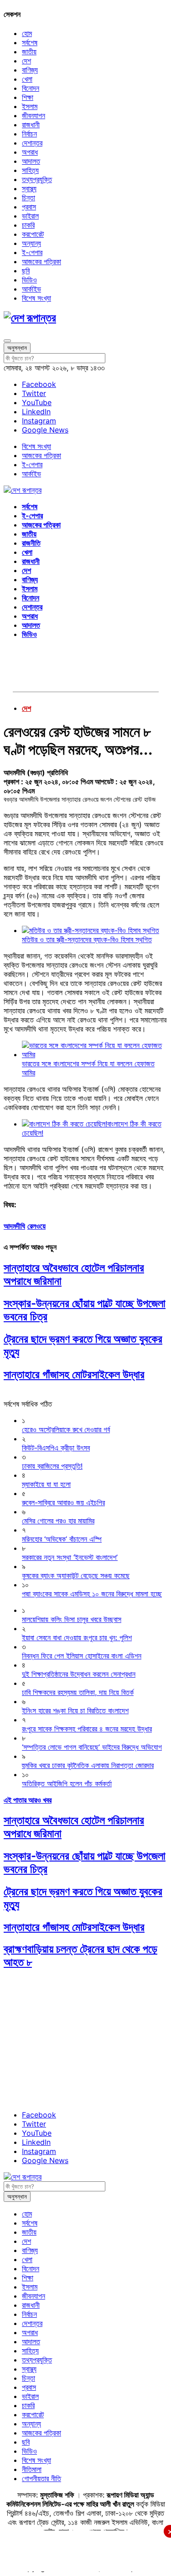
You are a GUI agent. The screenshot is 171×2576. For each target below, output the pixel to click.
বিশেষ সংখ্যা (36, 298)
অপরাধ (30, 152)
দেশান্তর (32, 143)
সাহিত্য (30, 170)
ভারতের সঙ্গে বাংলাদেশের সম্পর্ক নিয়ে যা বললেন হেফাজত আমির (88, 1068)
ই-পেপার (32, 252)
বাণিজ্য (30, 70)
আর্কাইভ (31, 289)
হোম (27, 33)
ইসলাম (30, 106)
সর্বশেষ (30, 42)
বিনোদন (31, 88)
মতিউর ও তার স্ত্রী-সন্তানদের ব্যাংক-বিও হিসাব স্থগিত (87, 939)
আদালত (31, 161)
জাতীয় (29, 52)
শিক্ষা (28, 97)
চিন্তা (28, 198)
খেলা (27, 79)
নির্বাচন (29, 134)
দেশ (26, 61)
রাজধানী (31, 125)
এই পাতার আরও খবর (28, 1800)
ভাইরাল (30, 216)
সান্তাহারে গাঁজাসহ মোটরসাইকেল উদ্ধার (74, 1374)
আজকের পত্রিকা (41, 261)
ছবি (26, 271)
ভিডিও (29, 280)
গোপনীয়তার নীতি (41, 2478)
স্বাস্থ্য (29, 188)
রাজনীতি (31, 543)
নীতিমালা (32, 2469)
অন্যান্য (31, 243)
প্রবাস (29, 207)
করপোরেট (33, 234)
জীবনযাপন (34, 115)
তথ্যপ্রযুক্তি (37, 179)
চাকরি (28, 225)
